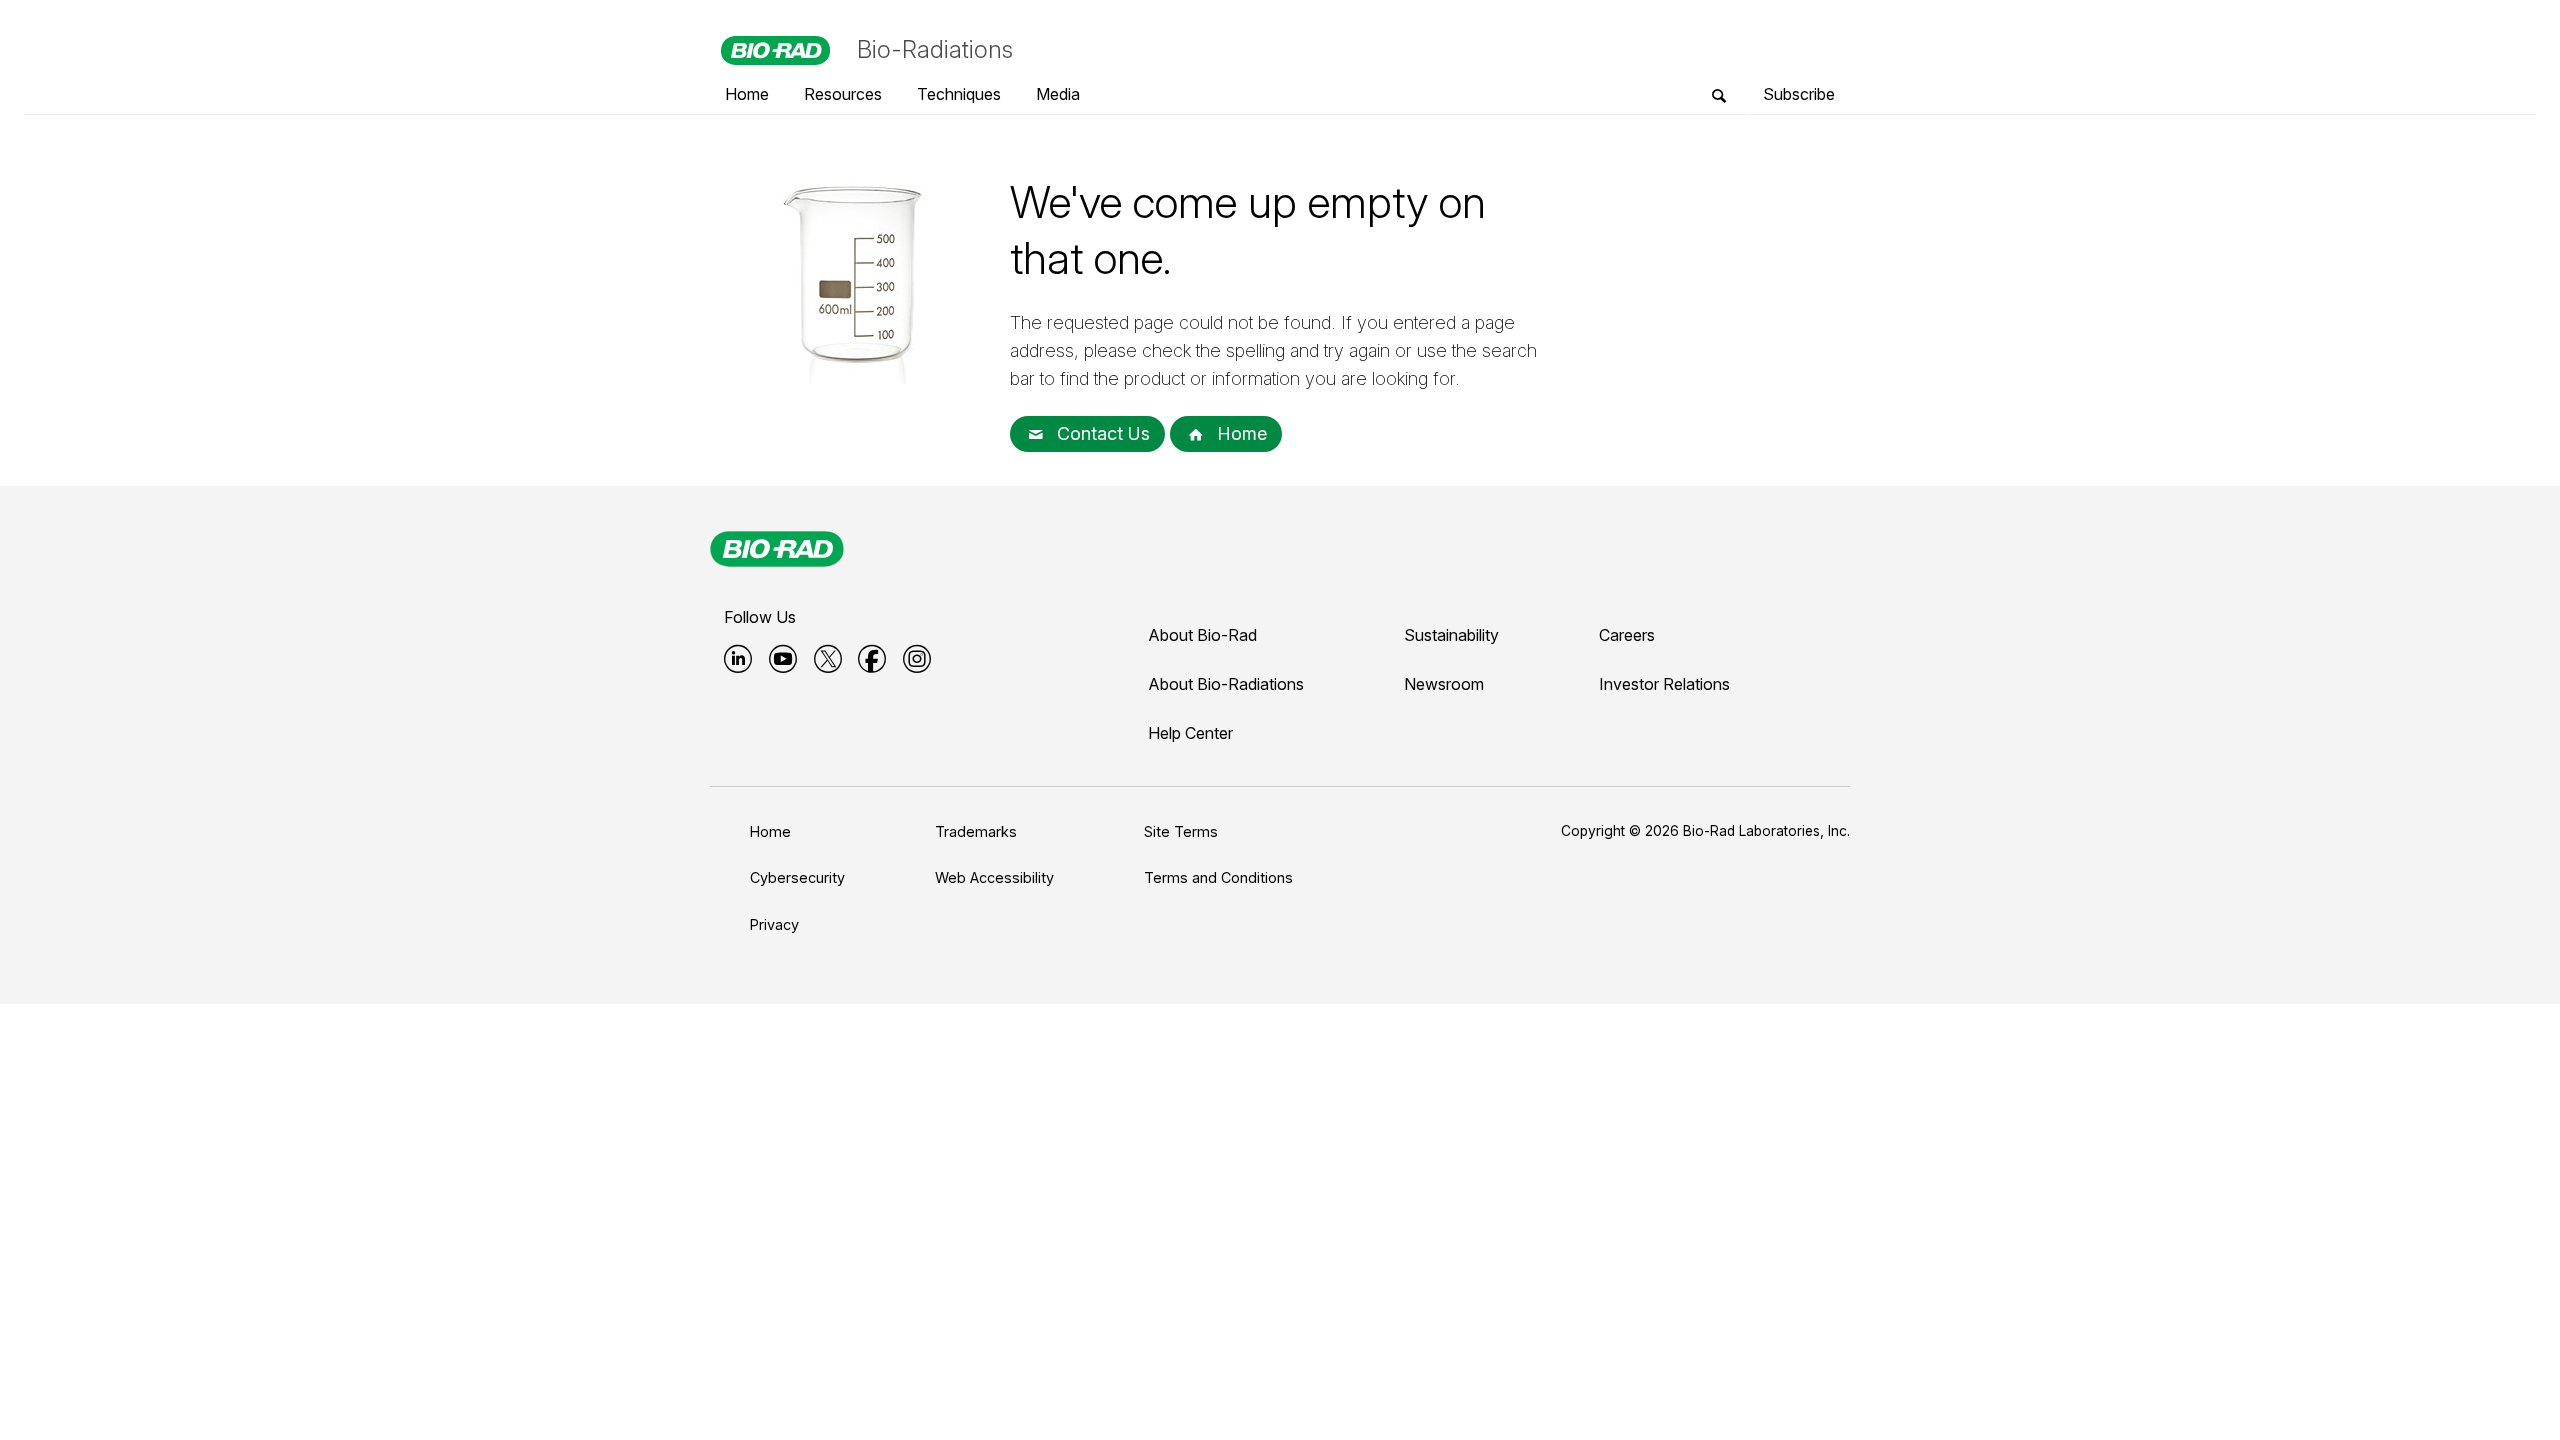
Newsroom (1444, 684)
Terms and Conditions (1218, 877)
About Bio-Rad (1202, 635)
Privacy (774, 924)
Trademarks (976, 831)
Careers (1627, 635)
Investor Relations (1664, 684)
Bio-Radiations (935, 49)
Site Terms (1181, 831)
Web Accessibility (994, 877)
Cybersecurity (797, 877)
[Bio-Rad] (777, 549)
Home (1239, 433)
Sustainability (1451, 635)
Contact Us (1101, 433)
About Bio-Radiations (1226, 684)
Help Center (1190, 733)
